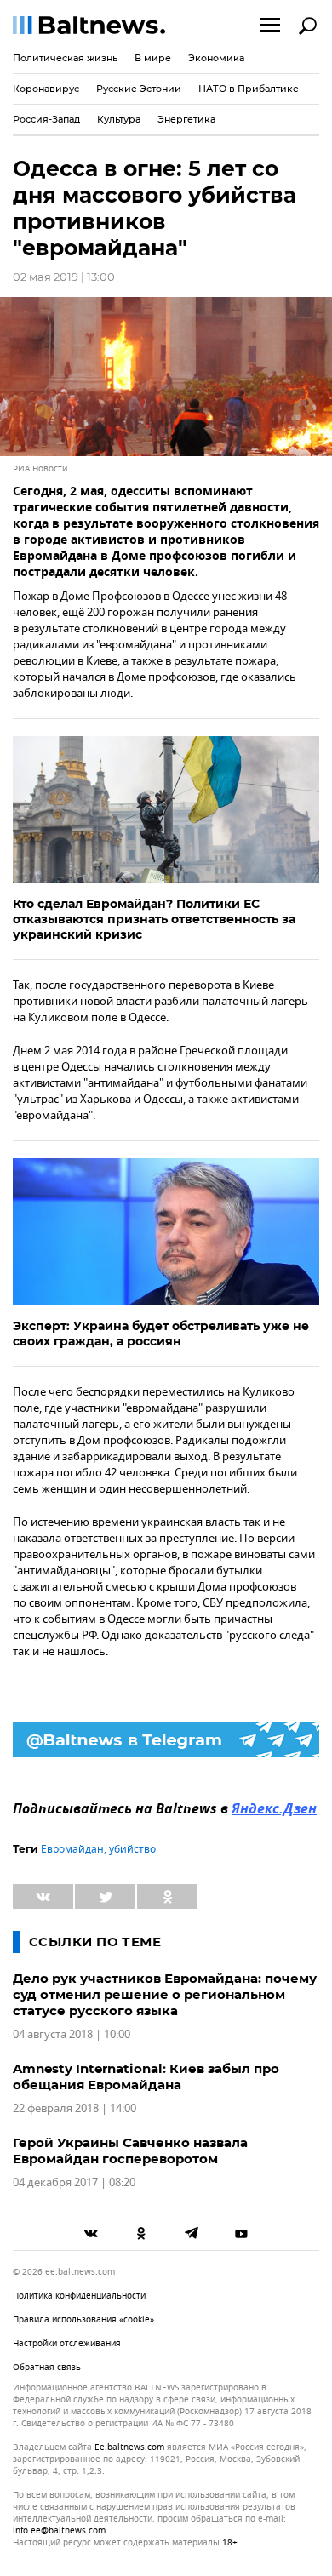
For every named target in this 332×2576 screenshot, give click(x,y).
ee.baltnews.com (129, 2447)
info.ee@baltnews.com (59, 2530)
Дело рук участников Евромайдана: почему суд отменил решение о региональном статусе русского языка (165, 1994)
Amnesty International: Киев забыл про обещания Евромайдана (146, 2076)
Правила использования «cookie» (83, 2319)
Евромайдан (72, 1849)
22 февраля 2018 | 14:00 (74, 2108)
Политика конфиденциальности (79, 2296)
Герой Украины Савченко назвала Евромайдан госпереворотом (130, 2150)
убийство (132, 1849)
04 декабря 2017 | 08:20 (74, 2182)
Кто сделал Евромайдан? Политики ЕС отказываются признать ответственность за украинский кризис (154, 919)
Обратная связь (47, 2367)
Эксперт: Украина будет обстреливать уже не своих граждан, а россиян (161, 1334)
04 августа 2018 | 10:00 (72, 2034)
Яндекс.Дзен (274, 1810)
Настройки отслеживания (67, 2343)
